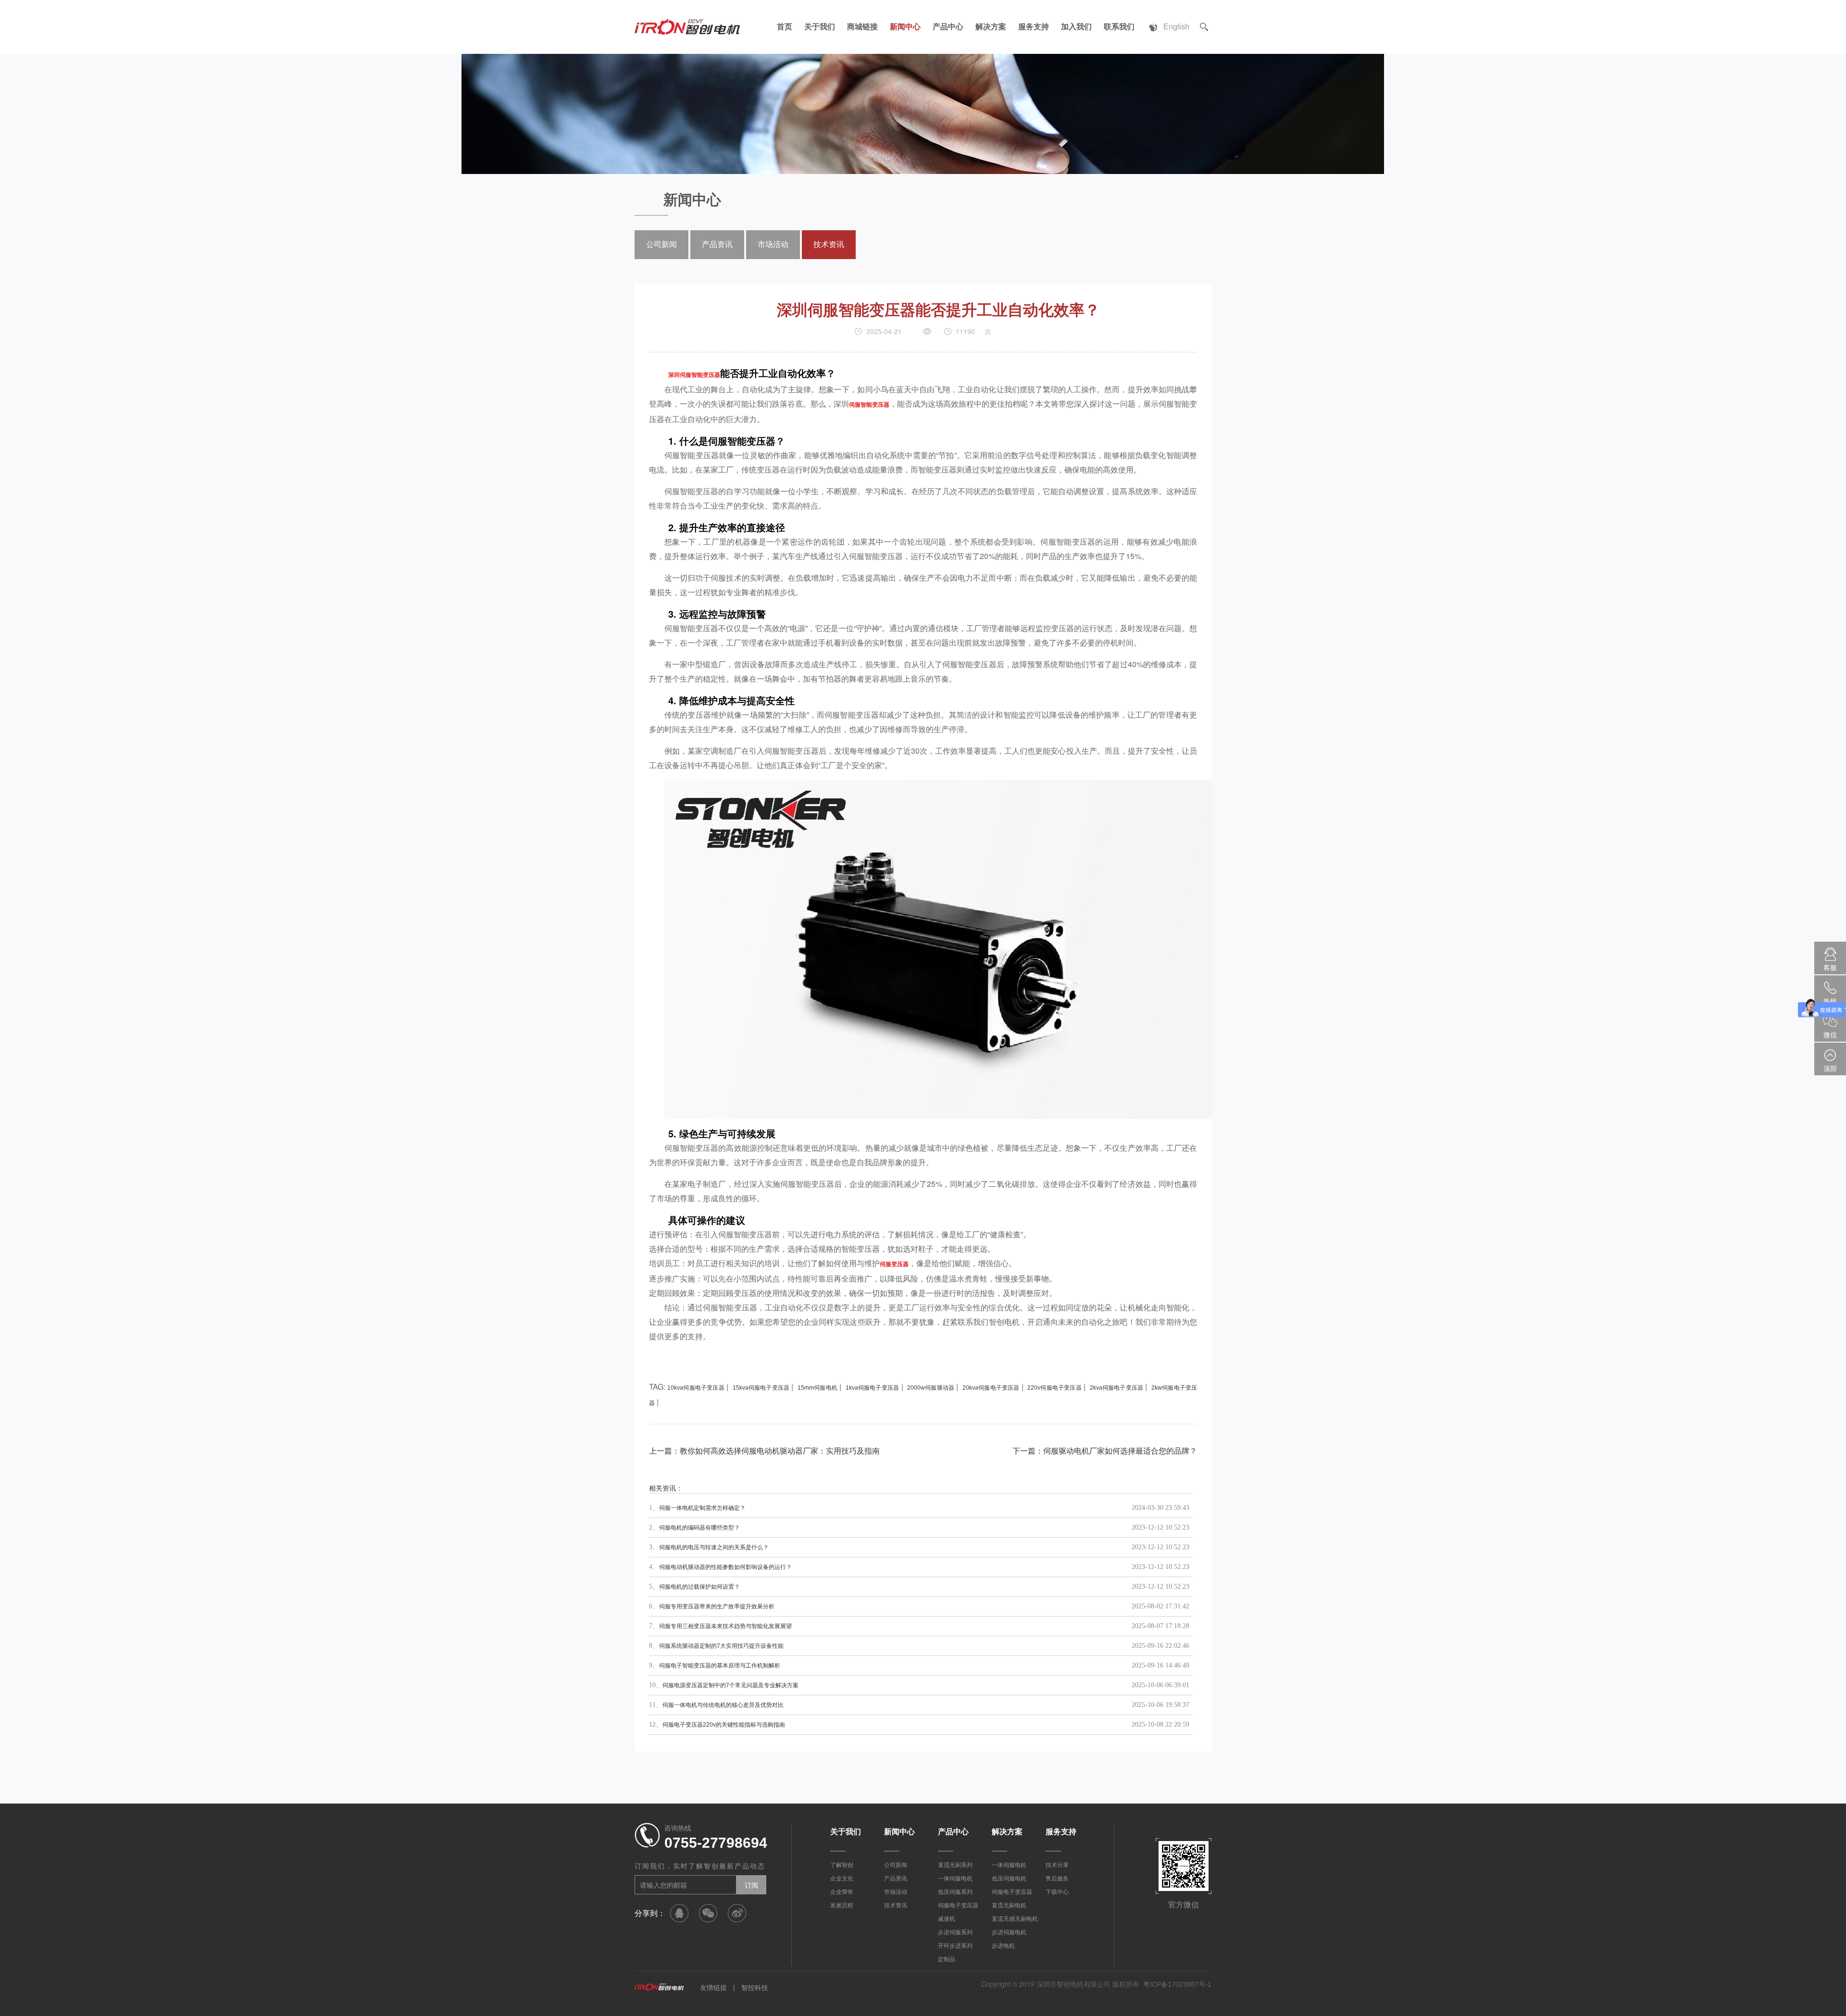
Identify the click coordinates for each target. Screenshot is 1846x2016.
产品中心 (948, 27)
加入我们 (1076, 27)
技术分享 (1057, 1865)
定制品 (947, 1959)
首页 (785, 27)
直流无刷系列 (955, 1865)
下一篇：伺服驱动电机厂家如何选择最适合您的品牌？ (1105, 1451)
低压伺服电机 (1009, 1879)
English (1176, 27)
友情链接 (713, 1988)
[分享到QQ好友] (679, 1913)
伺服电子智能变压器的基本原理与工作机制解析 (720, 1666)
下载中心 (1057, 1892)
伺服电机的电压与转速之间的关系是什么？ (714, 1547)
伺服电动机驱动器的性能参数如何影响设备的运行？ (725, 1567)
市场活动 (773, 244)
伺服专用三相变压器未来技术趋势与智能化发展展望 (725, 1626)
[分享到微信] (708, 1913)
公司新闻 (661, 244)
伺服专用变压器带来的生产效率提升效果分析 (717, 1606)
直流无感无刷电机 (1015, 1919)
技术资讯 (829, 244)
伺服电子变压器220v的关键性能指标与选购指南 (724, 1725)
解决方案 (991, 27)
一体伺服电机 (955, 1879)
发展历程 (842, 1905)
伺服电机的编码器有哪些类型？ (699, 1528)
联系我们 (1119, 27)
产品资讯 (717, 244)
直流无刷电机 (1009, 1905)
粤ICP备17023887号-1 (1177, 1984)
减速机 (947, 1919)
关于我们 (820, 27)
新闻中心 (905, 27)
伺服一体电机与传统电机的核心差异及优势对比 (723, 1705)
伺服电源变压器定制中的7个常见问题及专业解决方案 (730, 1685)
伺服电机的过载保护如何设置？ (699, 1587)
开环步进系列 (955, 1946)
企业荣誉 (842, 1892)
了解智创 (842, 1865)
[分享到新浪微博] (737, 1913)
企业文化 (842, 1879)
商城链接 (862, 27)
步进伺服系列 (955, 1932)
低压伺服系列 (955, 1892)
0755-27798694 (716, 1843)
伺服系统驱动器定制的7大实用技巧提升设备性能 (721, 1646)
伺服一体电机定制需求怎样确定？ (702, 1508)
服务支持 (1034, 27)
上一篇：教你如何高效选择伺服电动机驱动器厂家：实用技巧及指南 (764, 1451)
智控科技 (755, 1988)
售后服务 (1057, 1879)
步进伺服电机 (1009, 1932)
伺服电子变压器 (958, 1905)
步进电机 (1003, 1946)
